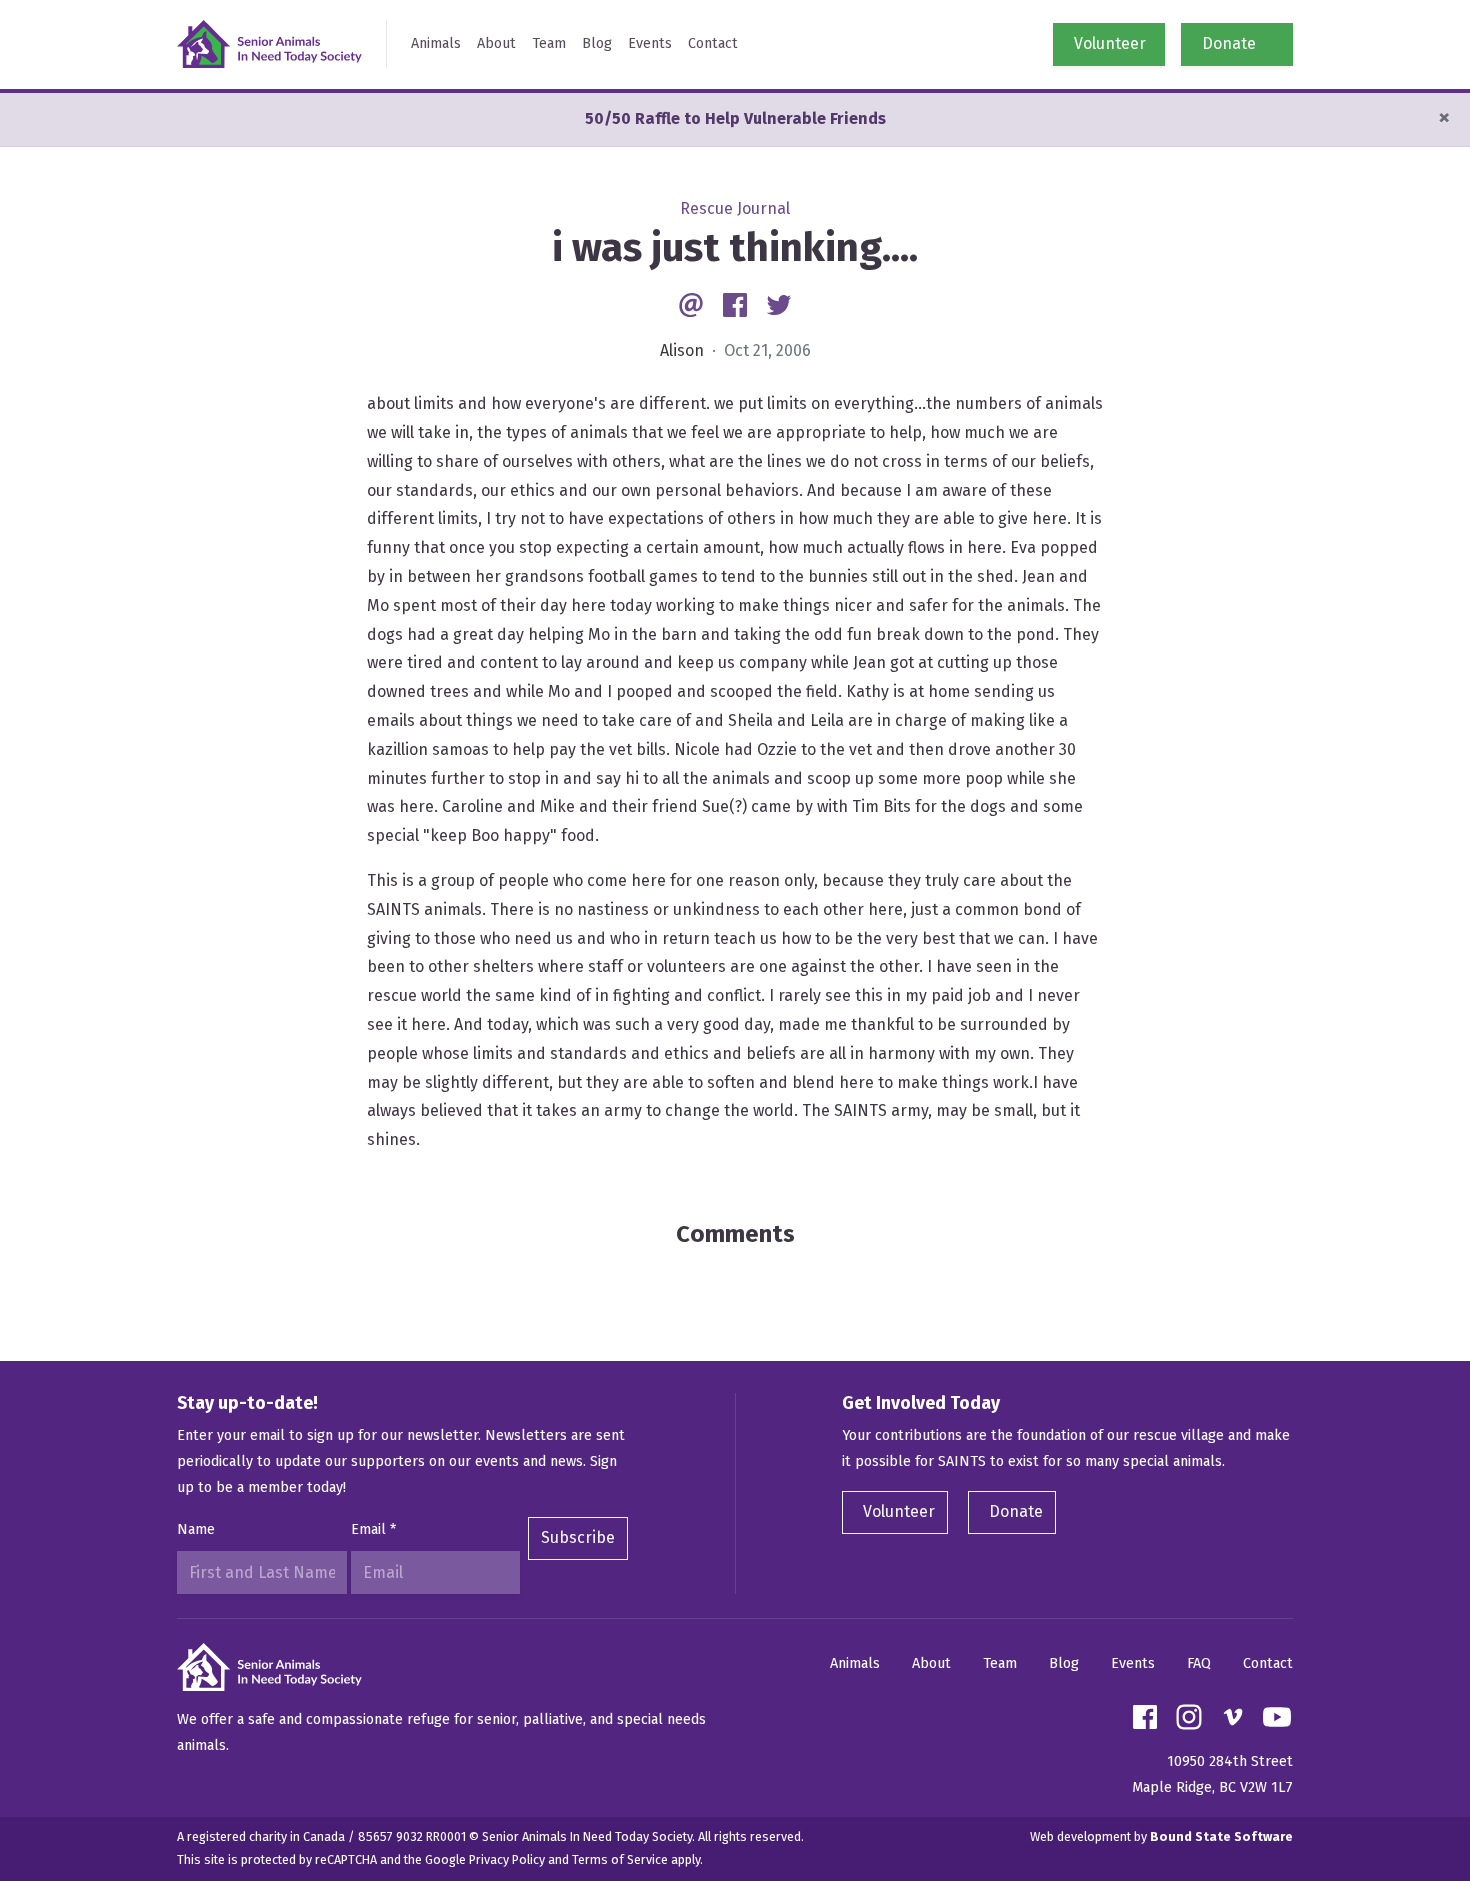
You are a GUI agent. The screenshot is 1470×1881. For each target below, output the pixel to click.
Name (196, 1529)
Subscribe (578, 1537)
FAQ (1199, 1663)
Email (373, 1529)
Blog (597, 43)
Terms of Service (620, 1859)
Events (650, 43)
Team (549, 43)
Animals (436, 43)
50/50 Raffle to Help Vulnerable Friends (735, 118)
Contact (713, 43)
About (496, 43)
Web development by (1161, 1836)
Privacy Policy (507, 1859)
